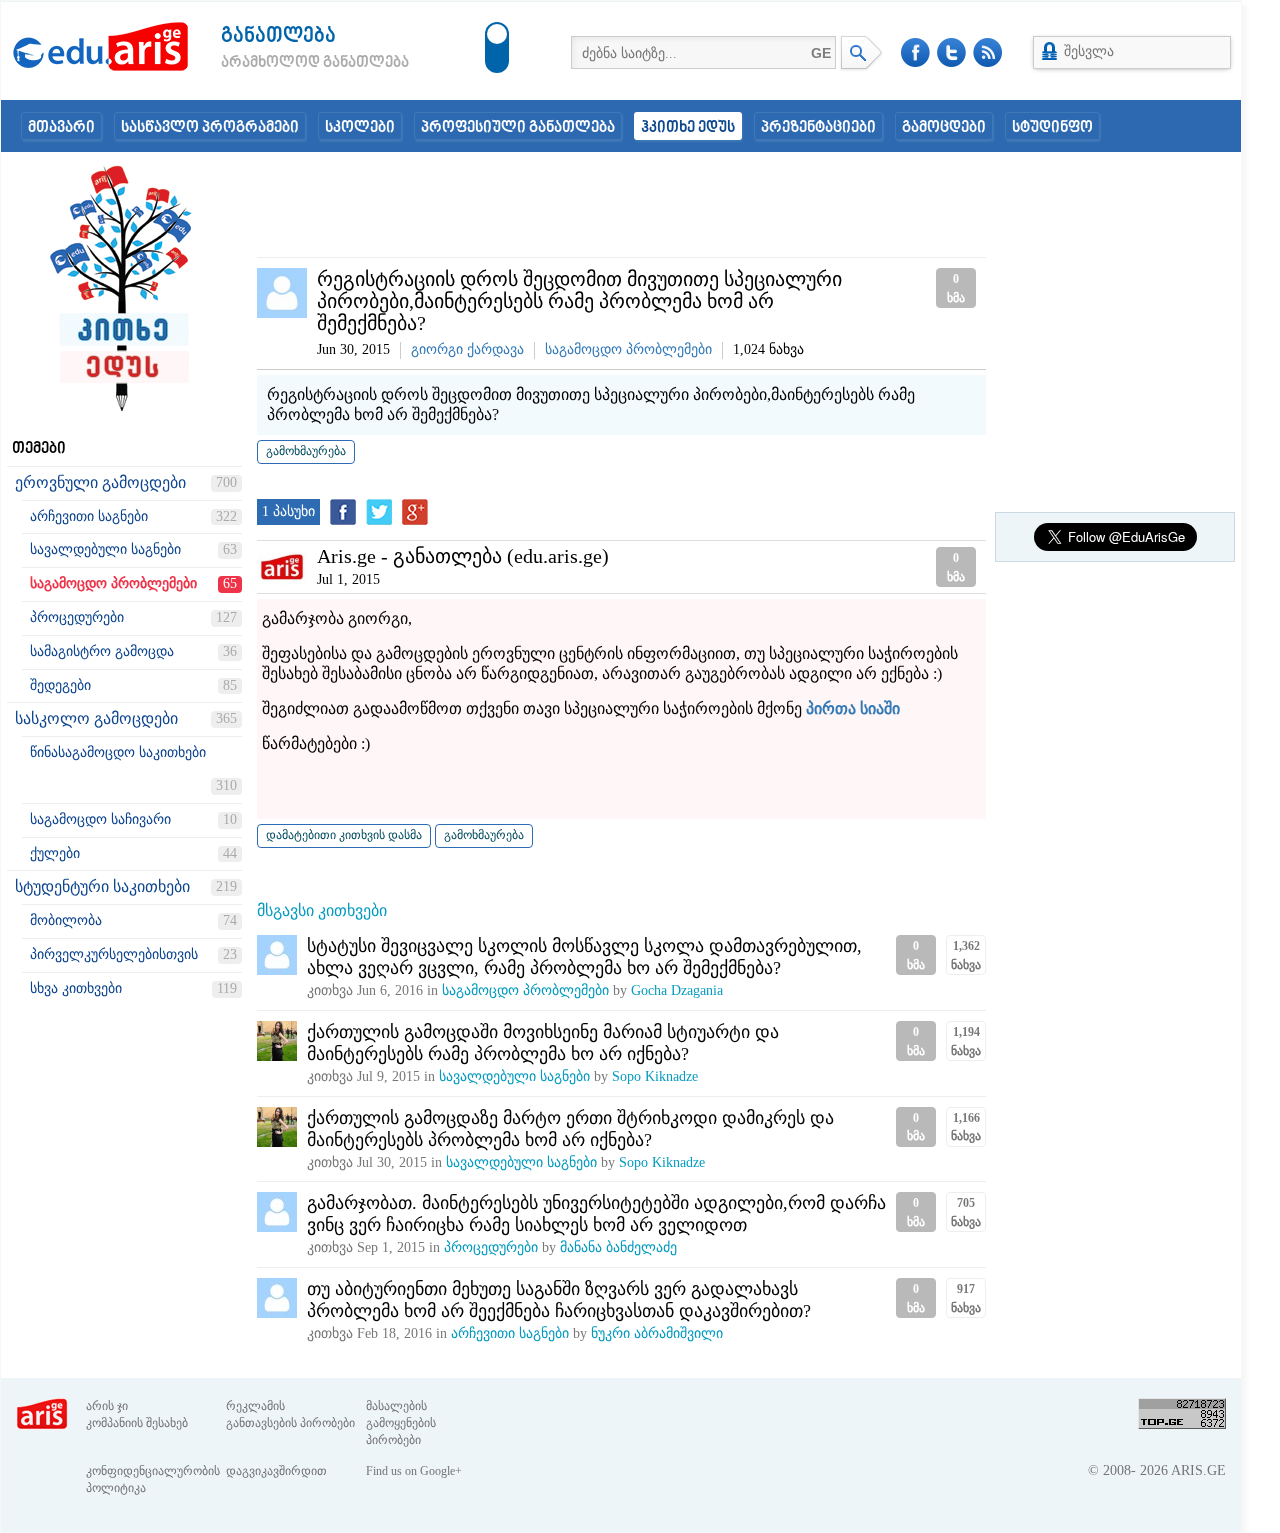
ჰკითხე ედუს (688, 128)
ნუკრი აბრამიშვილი (657, 1333)
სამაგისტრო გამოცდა (102, 651)
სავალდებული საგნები (105, 549)
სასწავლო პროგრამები (210, 128)
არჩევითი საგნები (89, 516)
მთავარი (61, 128)
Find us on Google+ (414, 1471)
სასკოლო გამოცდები (96, 718)
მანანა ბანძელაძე (618, 1247)
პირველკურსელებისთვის (114, 954)
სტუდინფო (1052, 128)
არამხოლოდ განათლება (285, 63)
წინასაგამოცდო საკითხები (118, 752)
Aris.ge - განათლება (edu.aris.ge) (463, 556)
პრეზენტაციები (818, 128)
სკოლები (360, 128)
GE (821, 53)
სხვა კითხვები (76, 988)
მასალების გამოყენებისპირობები (401, 1423)
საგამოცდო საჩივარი (100, 819)
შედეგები (60, 685)
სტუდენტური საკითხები (102, 886)
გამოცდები (944, 128)
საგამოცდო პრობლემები (113, 583)
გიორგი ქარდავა (467, 349)
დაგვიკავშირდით (276, 1471)
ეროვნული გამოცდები (100, 482)
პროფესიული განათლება (518, 128)
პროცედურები (77, 617)
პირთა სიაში (853, 708)
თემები (39, 449)
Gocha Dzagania (677, 990)
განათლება (278, 36)
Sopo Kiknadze (655, 1076)
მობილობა (66, 920)
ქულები (55, 853)
